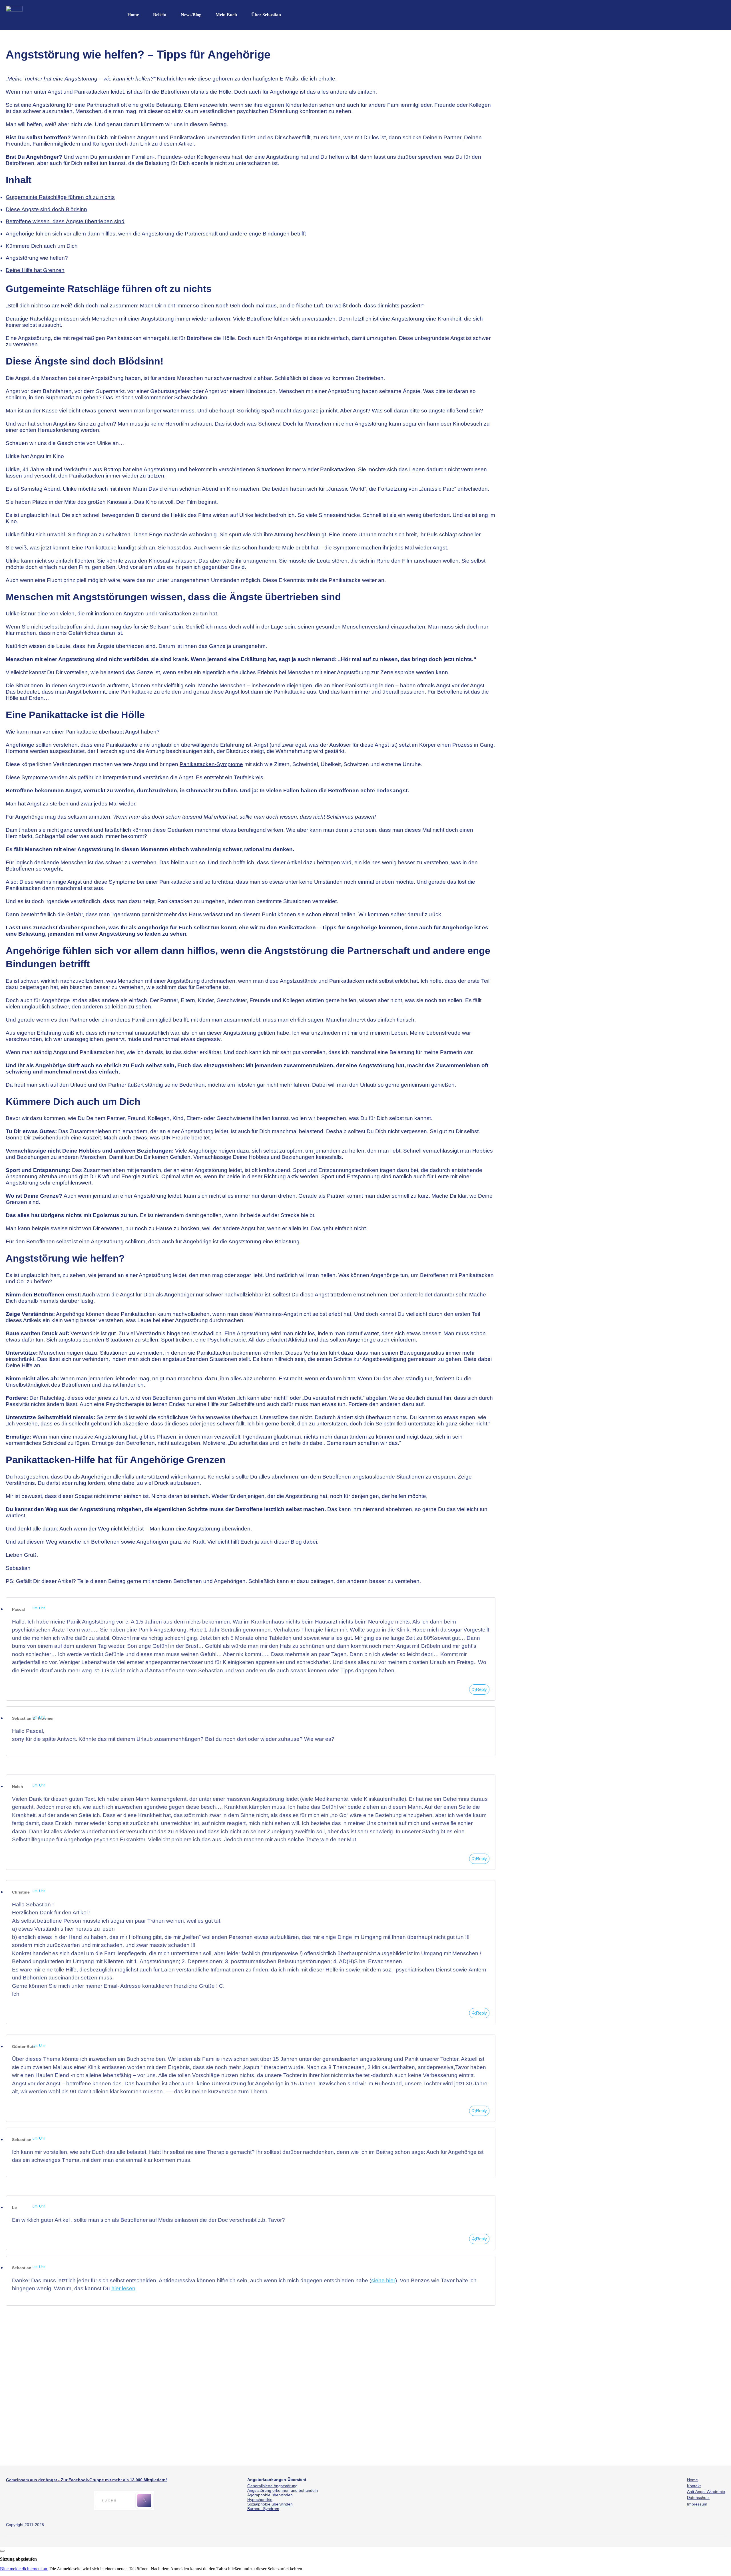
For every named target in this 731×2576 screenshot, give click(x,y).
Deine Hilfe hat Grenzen (35, 270)
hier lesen (123, 2288)
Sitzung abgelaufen (18, 2559)
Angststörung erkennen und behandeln (283, 2490)
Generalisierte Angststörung (272, 2486)
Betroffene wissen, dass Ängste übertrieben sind (65, 221)
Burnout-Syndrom (263, 2509)
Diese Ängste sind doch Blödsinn (46, 209)
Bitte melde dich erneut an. (24, 2569)
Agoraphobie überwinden (270, 2495)
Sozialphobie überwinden (270, 2504)
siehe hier (383, 2280)
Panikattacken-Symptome (211, 764)
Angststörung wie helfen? (37, 258)
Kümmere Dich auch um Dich (42, 246)
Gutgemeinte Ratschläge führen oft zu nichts (60, 197)
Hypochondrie (260, 2500)
